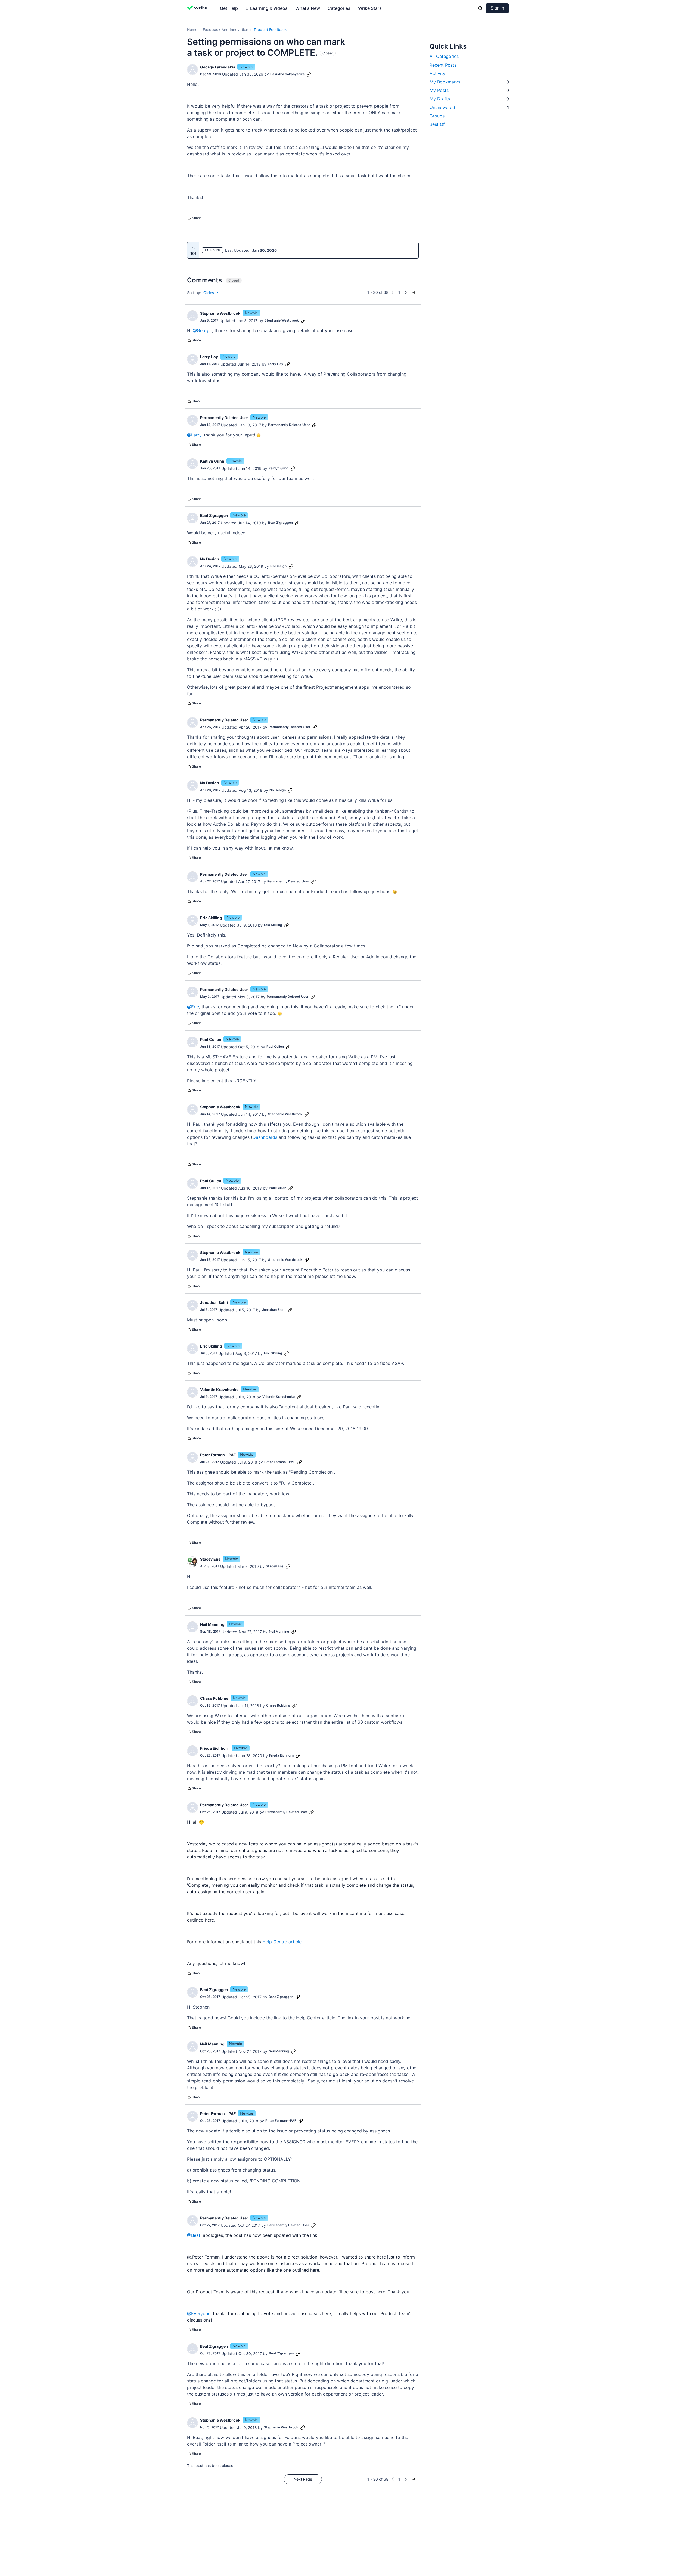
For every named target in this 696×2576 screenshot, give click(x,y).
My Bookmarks (469, 82)
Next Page (303, 2479)
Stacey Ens (210, 1559)
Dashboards (265, 1137)
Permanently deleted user (224, 418)
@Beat (194, 2235)
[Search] (480, 8)
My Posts (469, 90)
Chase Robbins (214, 1698)
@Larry (194, 435)
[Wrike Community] (198, 8)
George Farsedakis (218, 67)
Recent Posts (443, 65)
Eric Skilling (211, 918)
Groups (437, 116)
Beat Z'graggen (214, 515)
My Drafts (469, 99)
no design (210, 559)
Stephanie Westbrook (220, 313)
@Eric (193, 1007)
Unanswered (469, 107)
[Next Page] (406, 292)
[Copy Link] (309, 74)
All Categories (444, 56)
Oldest (210, 293)
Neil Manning (212, 1624)
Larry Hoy (209, 357)
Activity (437, 73)
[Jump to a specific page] (414, 292)
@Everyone (199, 2313)
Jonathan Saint (214, 1303)
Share (194, 219)
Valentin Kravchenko (219, 1390)
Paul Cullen (211, 1039)
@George (202, 330)
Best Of (437, 124)
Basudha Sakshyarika (287, 74)
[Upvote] (193, 248)
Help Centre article (282, 1942)
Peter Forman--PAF (218, 1455)
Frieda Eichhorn (215, 1748)
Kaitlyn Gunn (212, 461)
